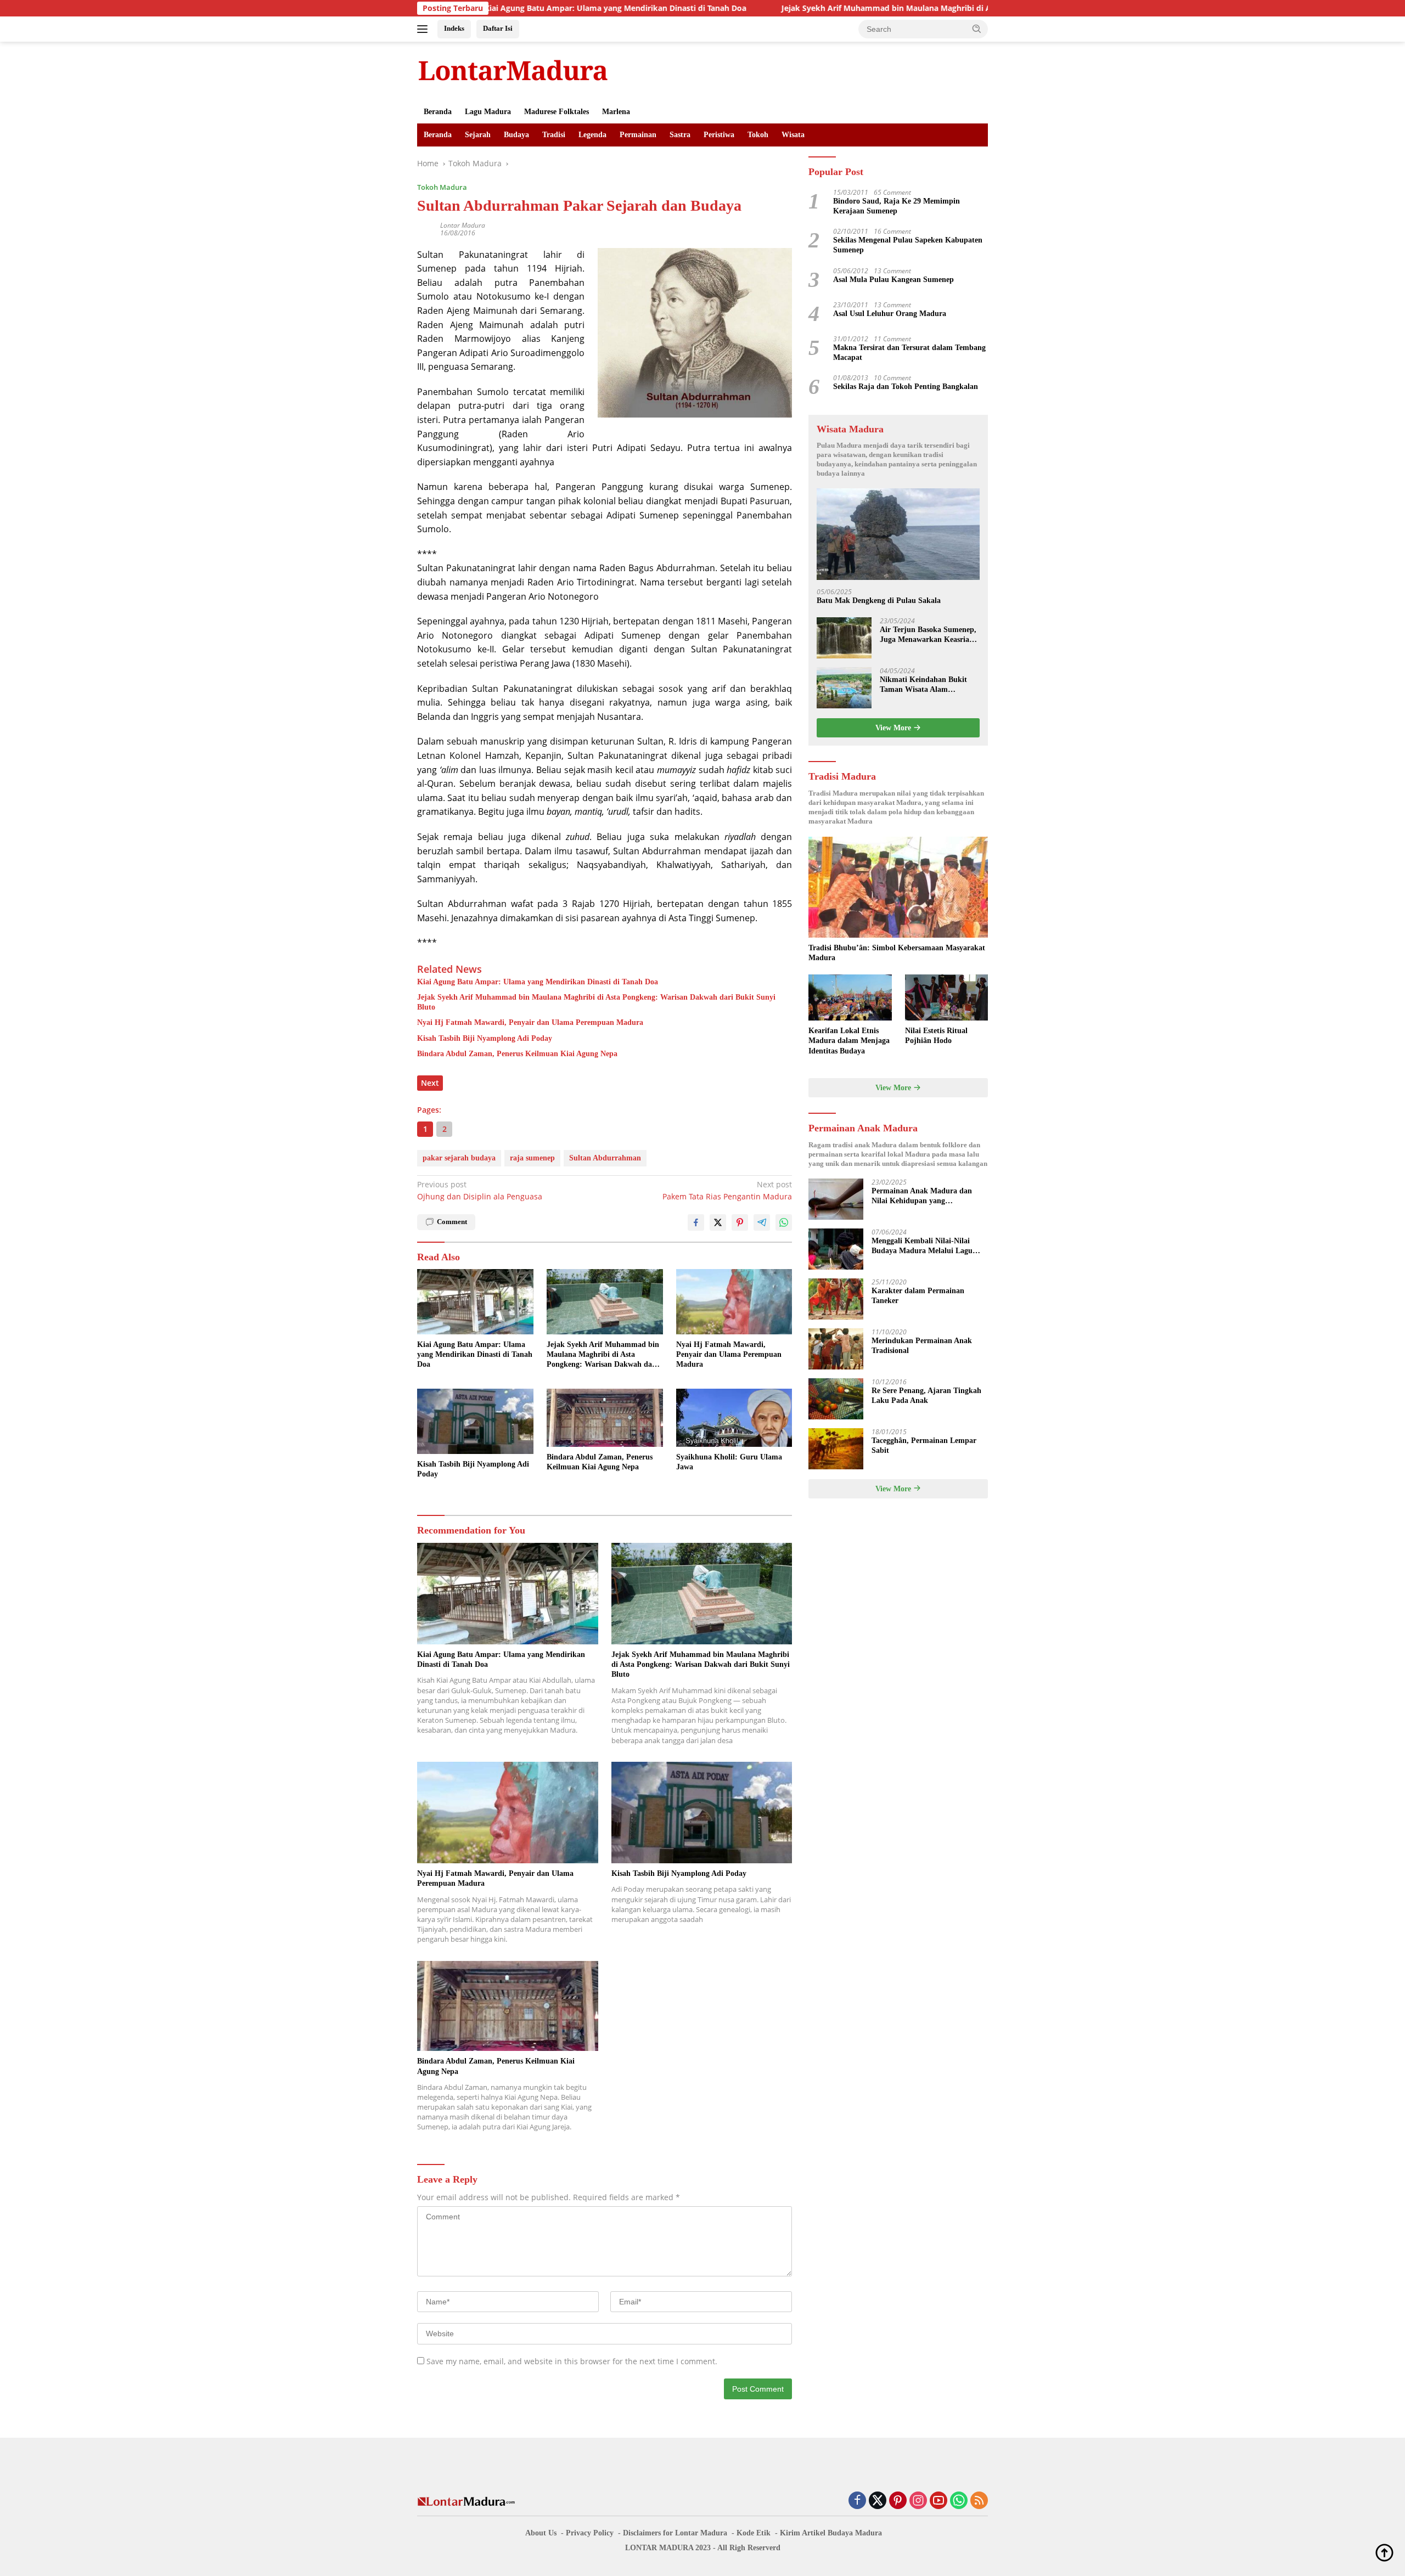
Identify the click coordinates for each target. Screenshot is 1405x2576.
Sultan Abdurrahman (605, 1158)
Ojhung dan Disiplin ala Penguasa (480, 1190)
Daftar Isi (498, 28)
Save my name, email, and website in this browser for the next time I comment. (572, 2361)
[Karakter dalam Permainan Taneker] (836, 1299)
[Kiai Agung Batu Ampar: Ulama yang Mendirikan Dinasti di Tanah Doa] (475, 1302)
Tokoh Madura (442, 187)
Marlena (616, 112)
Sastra (680, 135)
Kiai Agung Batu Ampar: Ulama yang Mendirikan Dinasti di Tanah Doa (494, 8)
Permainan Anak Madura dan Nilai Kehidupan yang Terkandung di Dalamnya (922, 1196)
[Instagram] (918, 2501)
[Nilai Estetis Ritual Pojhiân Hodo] (946, 998)
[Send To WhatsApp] (784, 1222)
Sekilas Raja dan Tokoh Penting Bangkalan (906, 387)
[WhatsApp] (959, 2501)
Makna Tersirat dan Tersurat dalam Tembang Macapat (909, 353)
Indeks (454, 28)
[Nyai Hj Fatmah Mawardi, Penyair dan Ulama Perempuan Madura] (734, 1302)
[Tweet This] (718, 1222)
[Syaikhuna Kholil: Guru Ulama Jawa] (734, 1418)
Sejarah (478, 135)
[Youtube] (938, 2501)
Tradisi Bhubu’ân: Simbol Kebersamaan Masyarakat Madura (897, 953)
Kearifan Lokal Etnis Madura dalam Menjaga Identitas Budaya (849, 1041)
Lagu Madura (488, 112)
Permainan (638, 135)
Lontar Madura (463, 225)
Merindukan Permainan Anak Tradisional (922, 1346)
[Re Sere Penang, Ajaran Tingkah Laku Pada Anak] (836, 1399)
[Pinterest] (898, 2501)
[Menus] (425, 29)
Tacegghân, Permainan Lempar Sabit (924, 1445)
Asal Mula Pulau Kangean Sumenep (893, 280)
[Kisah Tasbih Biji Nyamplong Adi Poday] (475, 1421)
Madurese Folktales (557, 112)
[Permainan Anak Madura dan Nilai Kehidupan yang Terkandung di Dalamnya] (836, 1199)
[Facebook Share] (696, 1222)
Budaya (516, 135)
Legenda (592, 135)
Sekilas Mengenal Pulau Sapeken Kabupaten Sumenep (908, 245)
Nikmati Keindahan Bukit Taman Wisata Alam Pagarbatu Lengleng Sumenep (923, 685)
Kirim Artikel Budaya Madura (831, 2533)
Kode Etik (754, 2533)
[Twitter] (878, 2501)
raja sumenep (532, 1158)
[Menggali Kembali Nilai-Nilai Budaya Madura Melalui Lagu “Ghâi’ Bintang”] (836, 1249)
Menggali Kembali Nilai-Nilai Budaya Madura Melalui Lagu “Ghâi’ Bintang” (922, 1246)
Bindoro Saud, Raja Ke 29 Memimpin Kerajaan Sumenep (897, 206)
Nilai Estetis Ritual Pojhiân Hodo (936, 1036)
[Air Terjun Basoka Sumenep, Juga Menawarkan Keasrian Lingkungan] (844, 638)
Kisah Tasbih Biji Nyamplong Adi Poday (485, 1038)
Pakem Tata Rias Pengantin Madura (727, 1190)
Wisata (793, 135)
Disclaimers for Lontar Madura (675, 2533)
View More (894, 728)
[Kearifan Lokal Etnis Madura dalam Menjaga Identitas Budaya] (850, 998)
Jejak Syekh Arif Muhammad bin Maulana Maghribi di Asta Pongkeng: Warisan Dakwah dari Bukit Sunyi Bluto (867, 8)
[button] (977, 29)
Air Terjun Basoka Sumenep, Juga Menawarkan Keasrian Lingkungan (928, 635)
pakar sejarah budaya (459, 1158)
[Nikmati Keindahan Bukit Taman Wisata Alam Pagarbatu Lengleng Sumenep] (844, 688)
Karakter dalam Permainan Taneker (918, 1296)
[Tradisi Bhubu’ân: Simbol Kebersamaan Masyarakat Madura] (898, 887)
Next (430, 1083)
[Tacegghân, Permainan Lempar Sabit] (836, 1449)
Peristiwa (719, 135)
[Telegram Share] (762, 1222)
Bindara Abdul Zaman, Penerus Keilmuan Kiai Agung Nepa (517, 1054)
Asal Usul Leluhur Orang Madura (890, 314)
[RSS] (979, 2501)
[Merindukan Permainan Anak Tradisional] (836, 1349)
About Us (541, 2533)
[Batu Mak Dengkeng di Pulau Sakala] (898, 534)
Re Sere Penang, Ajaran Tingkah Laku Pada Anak (926, 1396)
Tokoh (758, 135)
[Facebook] (857, 2501)
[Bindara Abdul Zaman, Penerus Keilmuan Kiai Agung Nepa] (605, 1418)
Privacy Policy (590, 2533)
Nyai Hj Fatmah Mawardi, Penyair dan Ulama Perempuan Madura (530, 1022)
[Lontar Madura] (513, 70)
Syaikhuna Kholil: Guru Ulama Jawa (729, 1462)
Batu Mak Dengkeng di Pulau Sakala (879, 601)
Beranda (438, 112)
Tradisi (554, 135)
